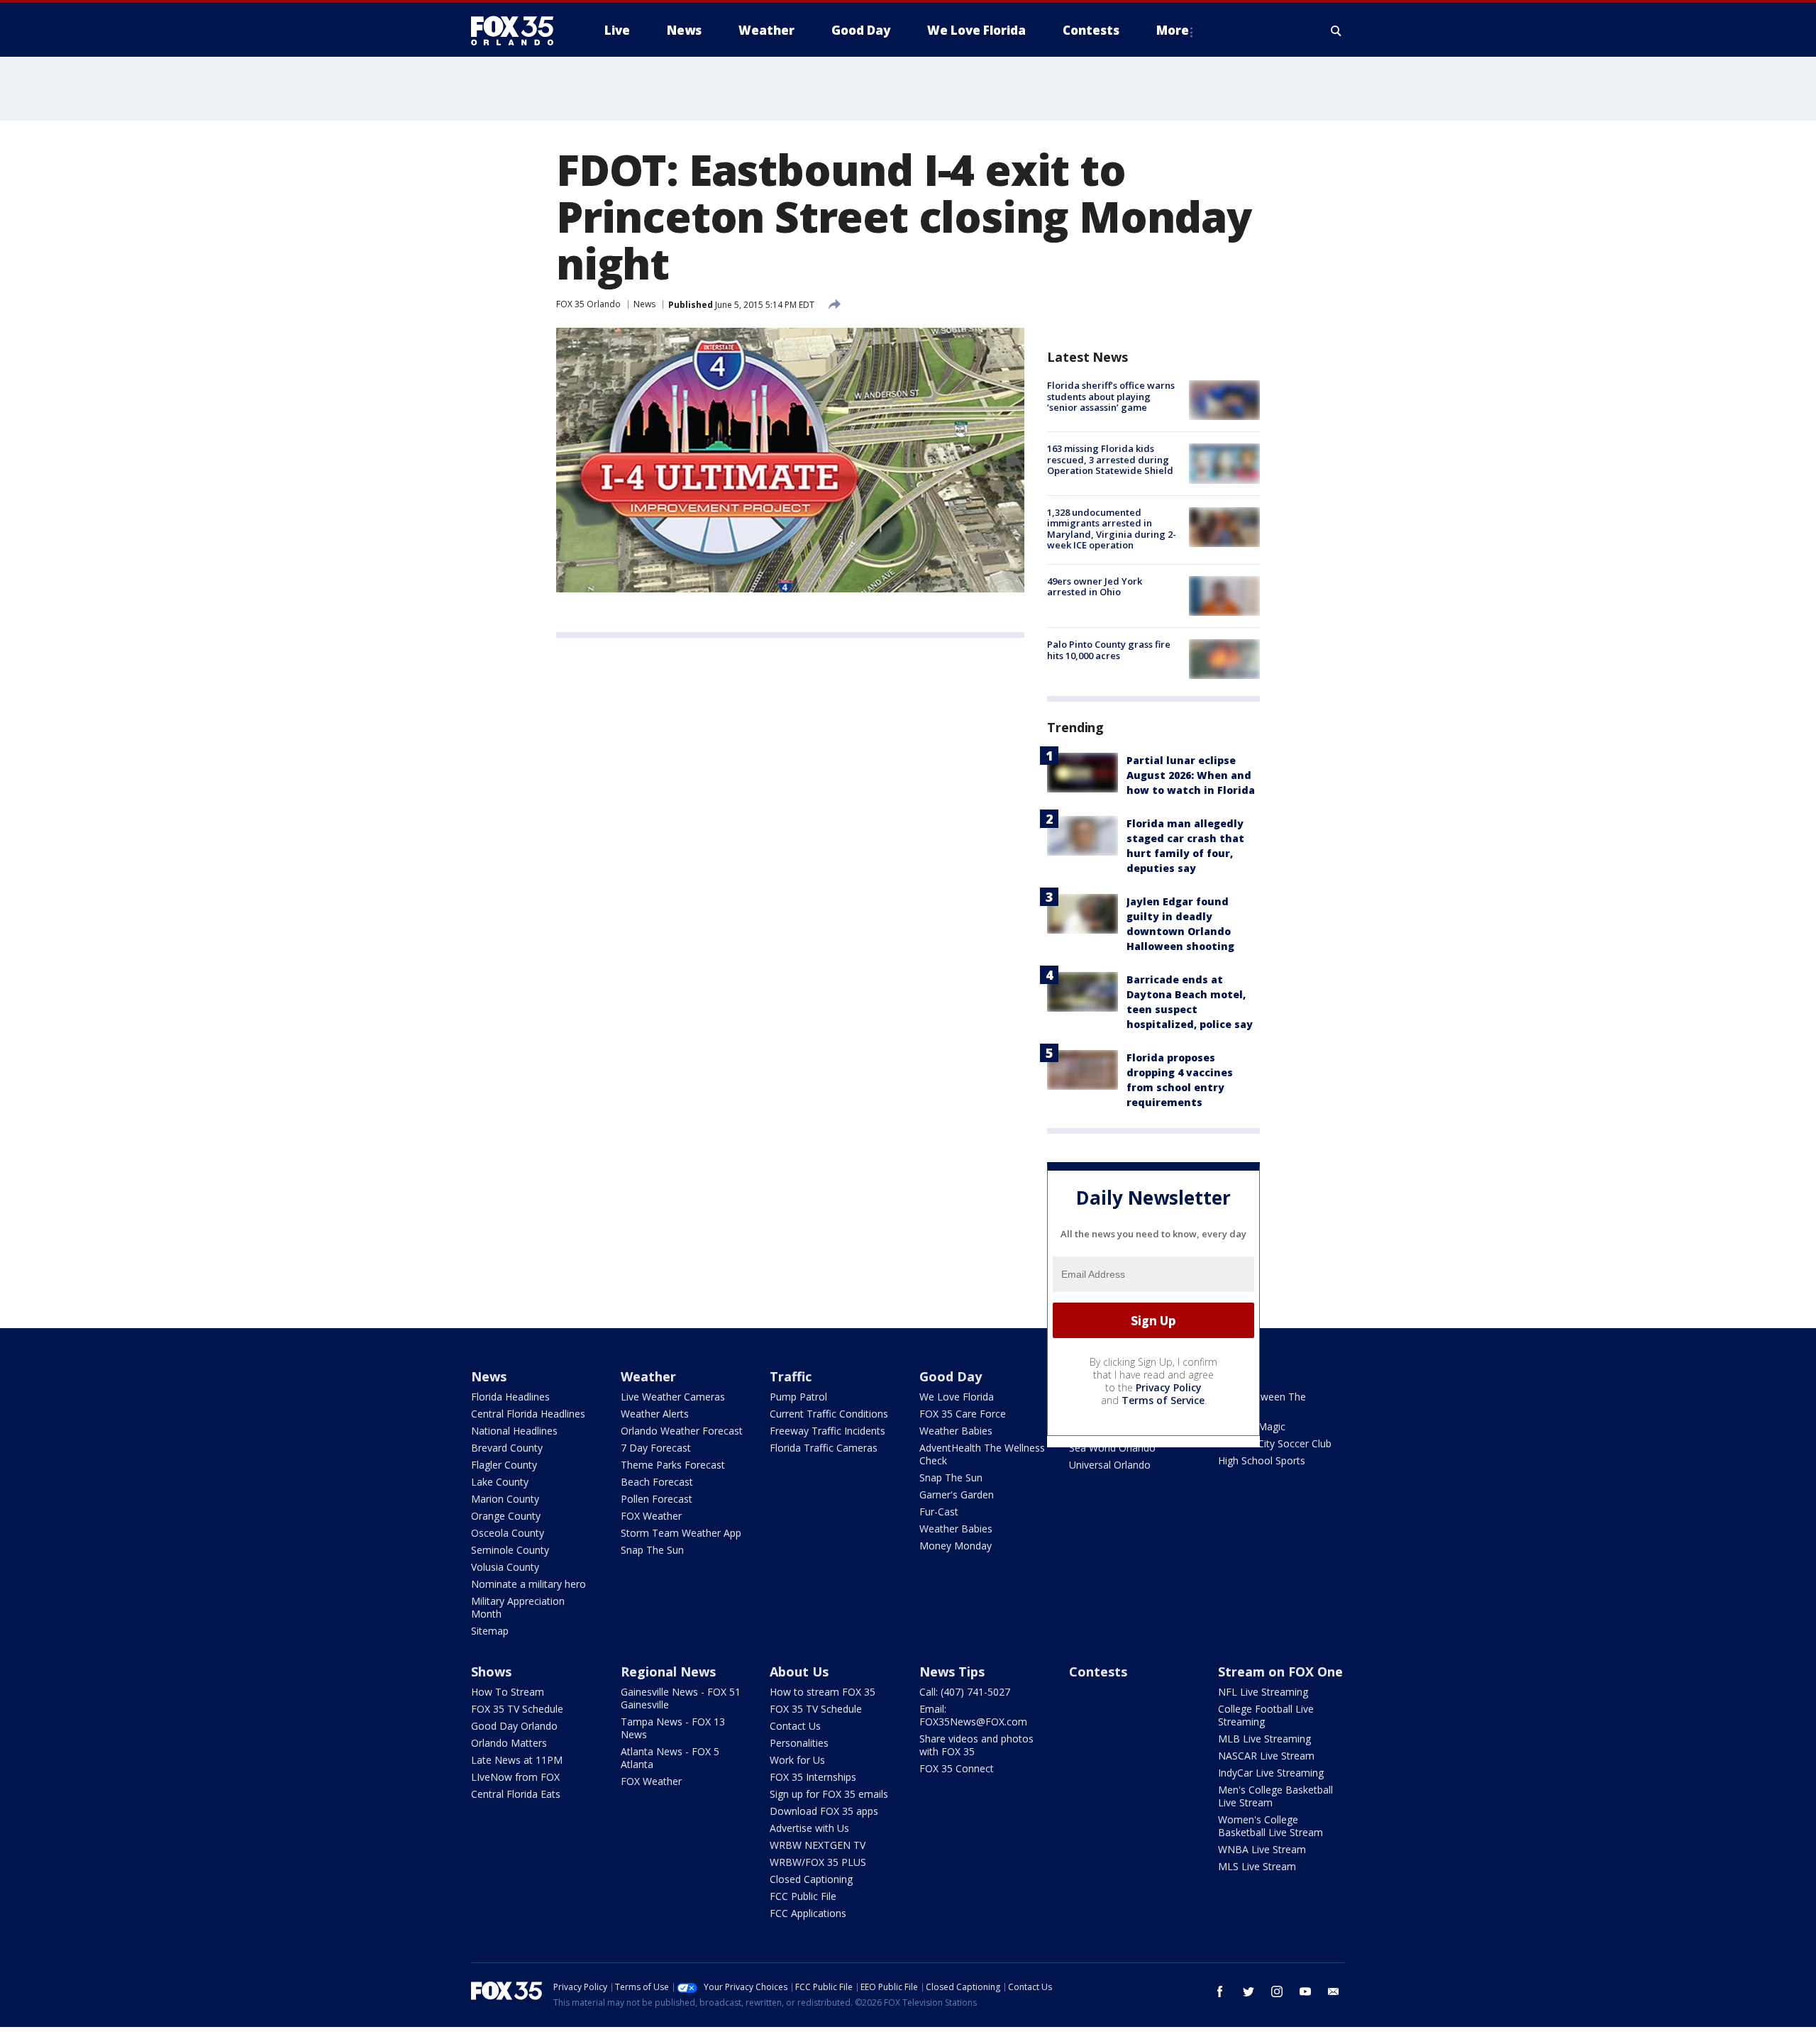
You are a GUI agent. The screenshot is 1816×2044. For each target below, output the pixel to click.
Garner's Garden (957, 1495)
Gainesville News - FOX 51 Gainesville (681, 1698)
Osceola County (508, 1533)
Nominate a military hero (528, 1584)
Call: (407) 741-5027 (965, 1692)
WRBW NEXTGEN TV (818, 1845)
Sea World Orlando (1112, 1448)
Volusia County (505, 1567)
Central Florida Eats (516, 1794)
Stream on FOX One (1280, 1672)
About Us (799, 1672)
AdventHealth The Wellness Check (982, 1454)
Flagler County (504, 1465)
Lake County (500, 1482)
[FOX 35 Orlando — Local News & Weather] (518, 31)
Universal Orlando (1110, 1465)
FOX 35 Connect (957, 1768)
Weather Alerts (655, 1414)
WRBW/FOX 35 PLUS (818, 1862)
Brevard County (507, 1448)
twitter (1248, 1991)
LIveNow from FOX (515, 1777)
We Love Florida (957, 1397)
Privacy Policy (1169, 1387)
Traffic (791, 1376)
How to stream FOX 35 (823, 1692)
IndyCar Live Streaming (1271, 1773)
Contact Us (795, 1726)
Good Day (951, 1376)
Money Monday (956, 1546)
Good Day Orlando (514, 1726)
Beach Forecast (657, 1482)
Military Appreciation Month (518, 1607)
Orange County (506, 1516)
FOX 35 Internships (813, 1777)
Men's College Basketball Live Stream (1275, 1796)
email (1334, 1991)
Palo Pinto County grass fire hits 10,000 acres (1109, 650)
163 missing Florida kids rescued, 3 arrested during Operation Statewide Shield (1110, 459)
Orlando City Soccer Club (1275, 1443)
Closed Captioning (811, 1879)
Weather (648, 1376)
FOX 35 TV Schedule (517, 1709)
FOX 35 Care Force (963, 1414)
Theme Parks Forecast (673, 1465)
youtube (1305, 1991)
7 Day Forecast (656, 1448)
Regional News (668, 1672)
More (1173, 30)
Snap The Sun (652, 1550)
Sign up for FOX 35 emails (829, 1794)
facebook (1220, 1991)
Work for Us (797, 1760)
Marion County (505, 1499)
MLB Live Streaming (1264, 1739)
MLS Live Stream (1257, 1866)
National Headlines (514, 1431)
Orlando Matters (509, 1743)
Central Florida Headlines (528, 1414)
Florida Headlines (510, 1397)
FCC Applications (808, 1913)
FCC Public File (803, 1896)
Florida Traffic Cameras (824, 1448)
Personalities (799, 1743)
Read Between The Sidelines (1262, 1403)
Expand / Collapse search (1336, 31)
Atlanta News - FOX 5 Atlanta (670, 1758)
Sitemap (490, 1631)
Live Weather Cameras (673, 1397)
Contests (1098, 1672)
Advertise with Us (809, 1828)
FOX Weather (651, 1516)
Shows (491, 1672)
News (644, 304)
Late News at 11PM (517, 1760)
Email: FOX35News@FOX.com (973, 1715)
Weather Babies (956, 1431)
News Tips (952, 1672)
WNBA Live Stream (1262, 1849)
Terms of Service (1163, 1400)
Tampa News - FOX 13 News (673, 1728)
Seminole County (510, 1550)
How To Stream (508, 1692)
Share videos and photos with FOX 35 (976, 1745)
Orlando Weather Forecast (682, 1431)
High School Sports (1262, 1460)
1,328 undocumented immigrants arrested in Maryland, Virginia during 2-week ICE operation (1112, 529)
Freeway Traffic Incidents (827, 1431)
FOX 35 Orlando (588, 304)
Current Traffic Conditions (829, 1414)
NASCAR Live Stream (1266, 1756)
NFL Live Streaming (1263, 1692)
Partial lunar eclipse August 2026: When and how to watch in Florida (1191, 775)
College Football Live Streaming (1266, 1715)
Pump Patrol (798, 1397)
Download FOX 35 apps (824, 1811)
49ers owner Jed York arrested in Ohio (1095, 587)
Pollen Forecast (657, 1499)
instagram (1277, 1991)
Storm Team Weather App (681, 1533)
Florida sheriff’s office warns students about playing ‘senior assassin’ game (1111, 396)
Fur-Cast (939, 1512)
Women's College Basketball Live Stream (1270, 1826)
